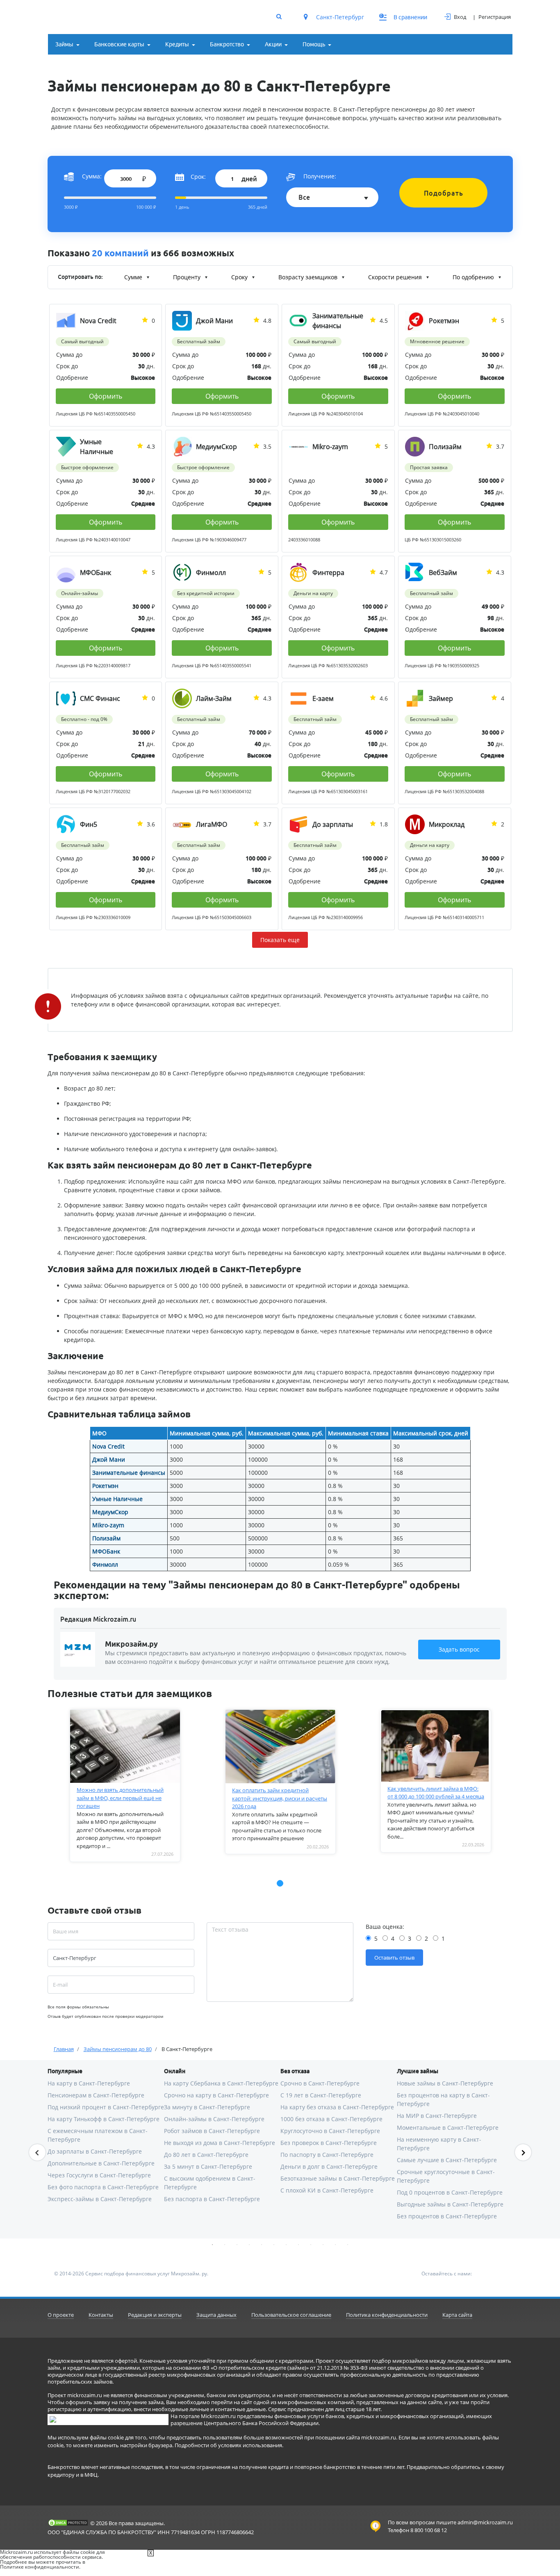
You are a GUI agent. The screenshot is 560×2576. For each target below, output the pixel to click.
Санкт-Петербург (339, 17)
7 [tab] (286, 2245)
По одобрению (474, 277)
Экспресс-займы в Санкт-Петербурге (100, 2199)
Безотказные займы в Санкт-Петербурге (338, 2178)
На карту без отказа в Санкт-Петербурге (337, 2107)
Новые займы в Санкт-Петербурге (445, 2083)
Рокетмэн (105, 1486)
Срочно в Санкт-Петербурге (320, 2083)
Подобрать (444, 193)
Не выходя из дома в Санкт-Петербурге (220, 2143)
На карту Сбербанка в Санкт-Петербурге (221, 2083)
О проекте (61, 2315)
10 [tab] (323, 2245)
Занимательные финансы (129, 1473)
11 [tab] (335, 2245)
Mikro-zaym (108, 1525)
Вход (460, 17)
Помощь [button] (314, 44)
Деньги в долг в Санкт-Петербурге (329, 2166)
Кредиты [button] (177, 44)
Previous (37, 2152)
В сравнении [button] (404, 17)
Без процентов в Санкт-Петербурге (447, 2216)
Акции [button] (273, 44)
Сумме (134, 277)
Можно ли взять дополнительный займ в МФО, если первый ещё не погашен (120, 1798)
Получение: (320, 176)
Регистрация (495, 17)
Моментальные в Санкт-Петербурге (448, 2128)
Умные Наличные (117, 1499)
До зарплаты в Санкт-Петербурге (95, 2151)
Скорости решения (396, 277)
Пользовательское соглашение (291, 2315)
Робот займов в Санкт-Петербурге (212, 2131)
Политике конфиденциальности (40, 2567)
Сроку (240, 277)
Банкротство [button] (227, 44)
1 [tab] (212, 2245)
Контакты (101, 2315)
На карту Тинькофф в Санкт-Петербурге (104, 2119)
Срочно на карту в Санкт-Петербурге (216, 2095)
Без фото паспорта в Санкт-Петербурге (103, 2187)
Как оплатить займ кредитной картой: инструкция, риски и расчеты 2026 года (280, 1798)
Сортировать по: (80, 277)
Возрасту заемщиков (309, 277)
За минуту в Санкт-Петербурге (207, 2107)
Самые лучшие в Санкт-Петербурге (447, 2160)
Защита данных (216, 2315)
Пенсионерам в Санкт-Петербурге (96, 2095)
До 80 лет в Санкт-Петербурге (206, 2155)
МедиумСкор (110, 1512)
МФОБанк (106, 1551)
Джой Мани (109, 1459)
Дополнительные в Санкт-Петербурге (101, 2163)
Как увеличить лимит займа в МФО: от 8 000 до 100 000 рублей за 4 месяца (436, 1793)
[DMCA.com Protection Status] (68, 2523)
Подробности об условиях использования (228, 2445)
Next (523, 2152)
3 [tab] (237, 2245)
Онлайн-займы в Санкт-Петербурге (214, 2119)
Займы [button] (64, 44)
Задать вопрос (459, 1649)
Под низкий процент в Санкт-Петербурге (106, 2107)
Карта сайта (457, 2315)
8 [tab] (298, 2245)
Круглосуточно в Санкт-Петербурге (330, 2131)
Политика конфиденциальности (387, 2315)
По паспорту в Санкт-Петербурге (327, 2155)
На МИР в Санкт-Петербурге (437, 2116)
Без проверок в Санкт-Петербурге (329, 2143)
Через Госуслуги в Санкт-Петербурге (99, 2175)
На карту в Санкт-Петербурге (89, 2083)
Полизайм (106, 1538)
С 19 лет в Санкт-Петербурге (321, 2095)
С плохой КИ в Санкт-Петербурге (327, 2190)
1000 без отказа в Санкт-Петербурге (331, 2119)
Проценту (188, 277)
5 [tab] (262, 2245)
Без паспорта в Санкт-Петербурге (212, 2199)
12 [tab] (348, 2245)
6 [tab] (274, 2245)
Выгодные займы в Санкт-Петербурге (450, 2204)
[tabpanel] (125, 1786)
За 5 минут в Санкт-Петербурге (208, 2166)
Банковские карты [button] (119, 44)
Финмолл (105, 1564)
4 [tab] (249, 2245)
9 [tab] (311, 2245)
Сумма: (92, 176)
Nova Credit (108, 1446)
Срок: (198, 177)
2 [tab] (225, 2245)
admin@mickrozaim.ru (485, 2522)
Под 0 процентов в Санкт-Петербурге (450, 2192)
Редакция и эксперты (155, 2315)
